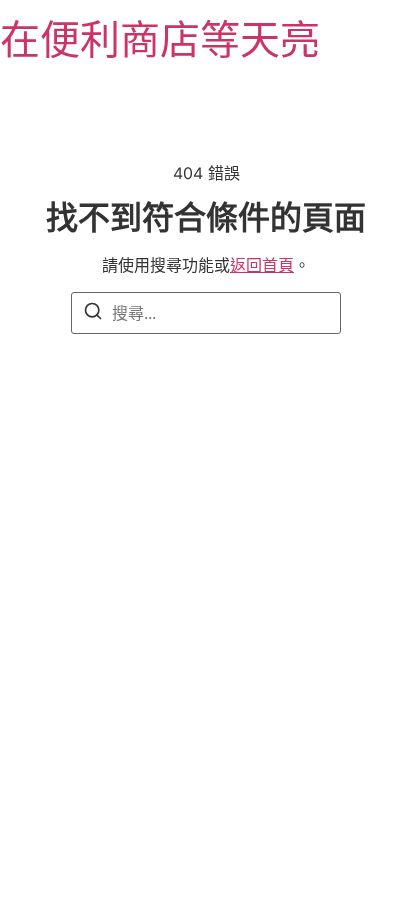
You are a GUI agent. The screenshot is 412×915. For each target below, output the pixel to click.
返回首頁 (262, 265)
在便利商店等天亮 (160, 39)
